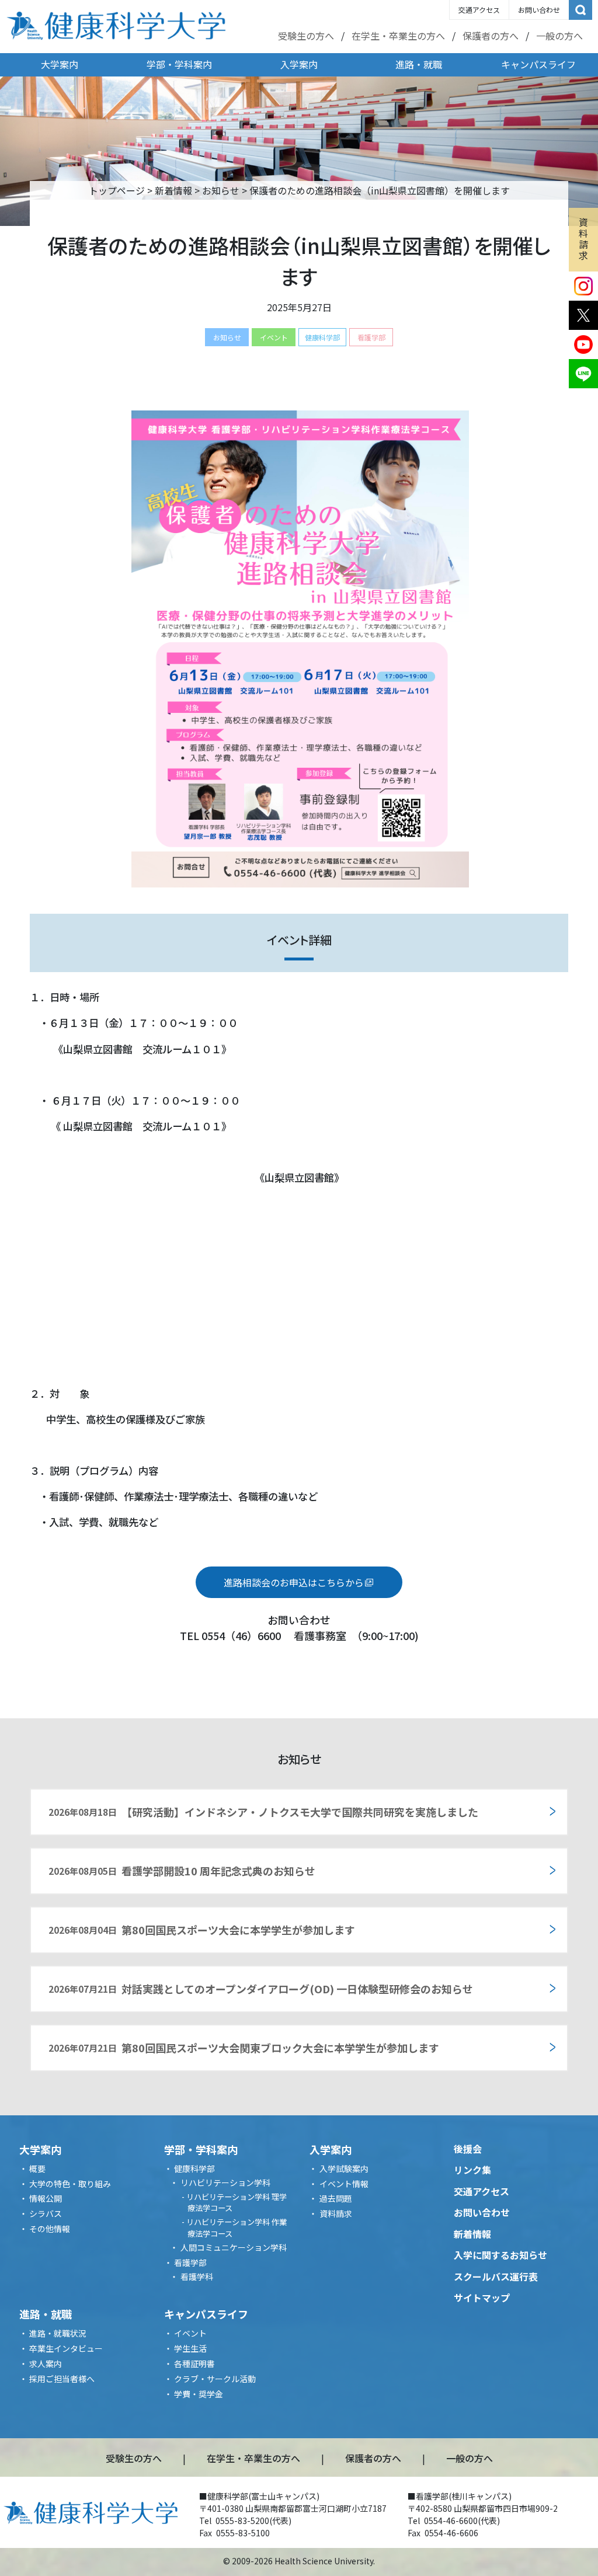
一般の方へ (559, 36)
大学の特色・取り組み (70, 2184)
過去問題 (336, 2198)
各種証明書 (194, 2363)
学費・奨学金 (199, 2394)
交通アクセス (479, 10)
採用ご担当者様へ (62, 2379)
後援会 (468, 2149)
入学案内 (299, 64)
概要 (37, 2168)
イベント (274, 337)
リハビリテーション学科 (225, 2182)
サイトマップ (482, 2297)
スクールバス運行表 (496, 2276)
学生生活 (190, 2348)
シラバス (46, 2213)
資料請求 (583, 239)
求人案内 (46, 2363)
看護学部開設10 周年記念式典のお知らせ (182, 1871)
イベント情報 (344, 2184)
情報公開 (46, 2198)
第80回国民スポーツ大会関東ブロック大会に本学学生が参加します (244, 2048)
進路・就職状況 (58, 2333)
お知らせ (221, 190)
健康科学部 (322, 337)
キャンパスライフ (538, 64)
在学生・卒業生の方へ (398, 36)
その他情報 (50, 2229)
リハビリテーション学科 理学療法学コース (237, 2203)
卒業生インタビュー (66, 2348)
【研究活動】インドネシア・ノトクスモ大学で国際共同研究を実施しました (263, 1812)
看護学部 (371, 337)
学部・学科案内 (179, 64)
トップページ (117, 190)
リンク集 (472, 2170)
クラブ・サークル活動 (215, 2379)
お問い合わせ (539, 10)
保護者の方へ (491, 36)
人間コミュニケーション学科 (234, 2247)
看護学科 (197, 2276)
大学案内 (60, 64)
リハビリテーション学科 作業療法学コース (237, 2228)
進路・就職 (419, 64)
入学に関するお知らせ (500, 2255)
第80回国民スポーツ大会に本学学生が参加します (202, 1930)
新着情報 (173, 190)
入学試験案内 (344, 2168)
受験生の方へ (306, 36)
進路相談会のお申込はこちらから (294, 1582)
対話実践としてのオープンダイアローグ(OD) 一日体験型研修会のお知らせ (261, 1989)
